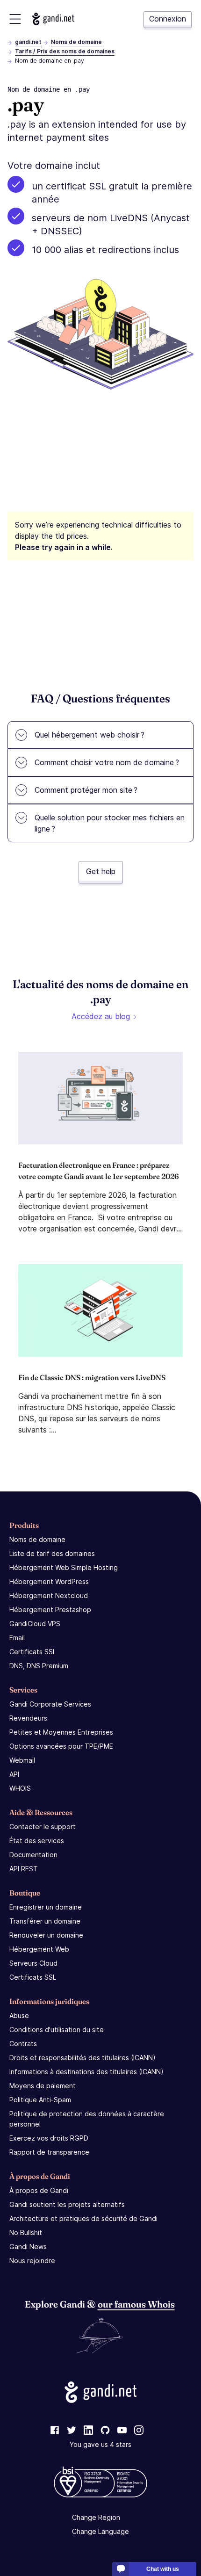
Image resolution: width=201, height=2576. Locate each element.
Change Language (100, 2531)
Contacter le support (43, 1827)
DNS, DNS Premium (39, 1666)
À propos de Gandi (39, 2190)
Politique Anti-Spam (40, 2100)
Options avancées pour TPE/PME (61, 1746)
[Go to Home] (53, 19)
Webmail (22, 1760)
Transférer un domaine (45, 1921)
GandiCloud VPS (35, 1624)
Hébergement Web (39, 1949)
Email (17, 1638)
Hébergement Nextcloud (49, 1596)
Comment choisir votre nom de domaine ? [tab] (107, 762)
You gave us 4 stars (100, 2444)
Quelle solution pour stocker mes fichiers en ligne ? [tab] (110, 823)
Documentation (33, 1855)
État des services (37, 1841)
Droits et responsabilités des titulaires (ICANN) (83, 2058)
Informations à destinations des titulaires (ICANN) (86, 2072)
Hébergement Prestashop (50, 1610)
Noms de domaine (76, 42)
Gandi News (28, 2247)
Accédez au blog (101, 1016)
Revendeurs (28, 1718)
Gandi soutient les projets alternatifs (67, 2204)
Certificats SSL (33, 1652)
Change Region (96, 2517)
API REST (24, 1869)
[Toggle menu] (15, 19)
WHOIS (20, 1788)
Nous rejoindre (32, 2261)
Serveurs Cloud (33, 1963)
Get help (101, 871)
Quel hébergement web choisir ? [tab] (90, 735)
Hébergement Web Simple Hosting (64, 1567)
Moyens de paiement (43, 2086)
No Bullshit (26, 2232)
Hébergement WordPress (49, 1581)
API (14, 1774)
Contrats (23, 2044)
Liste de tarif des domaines (52, 1553)
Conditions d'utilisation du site (57, 2030)
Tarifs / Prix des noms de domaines (65, 51)
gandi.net (28, 42)
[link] (55, 2431)
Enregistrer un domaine (46, 1907)
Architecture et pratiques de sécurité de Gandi (83, 2218)
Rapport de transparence (49, 2152)
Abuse (19, 2015)
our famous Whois (136, 2304)
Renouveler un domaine (46, 1935)
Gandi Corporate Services (50, 1704)
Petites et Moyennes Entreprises (61, 1732)
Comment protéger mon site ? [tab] (86, 790)
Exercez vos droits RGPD (49, 2138)
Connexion (168, 19)
